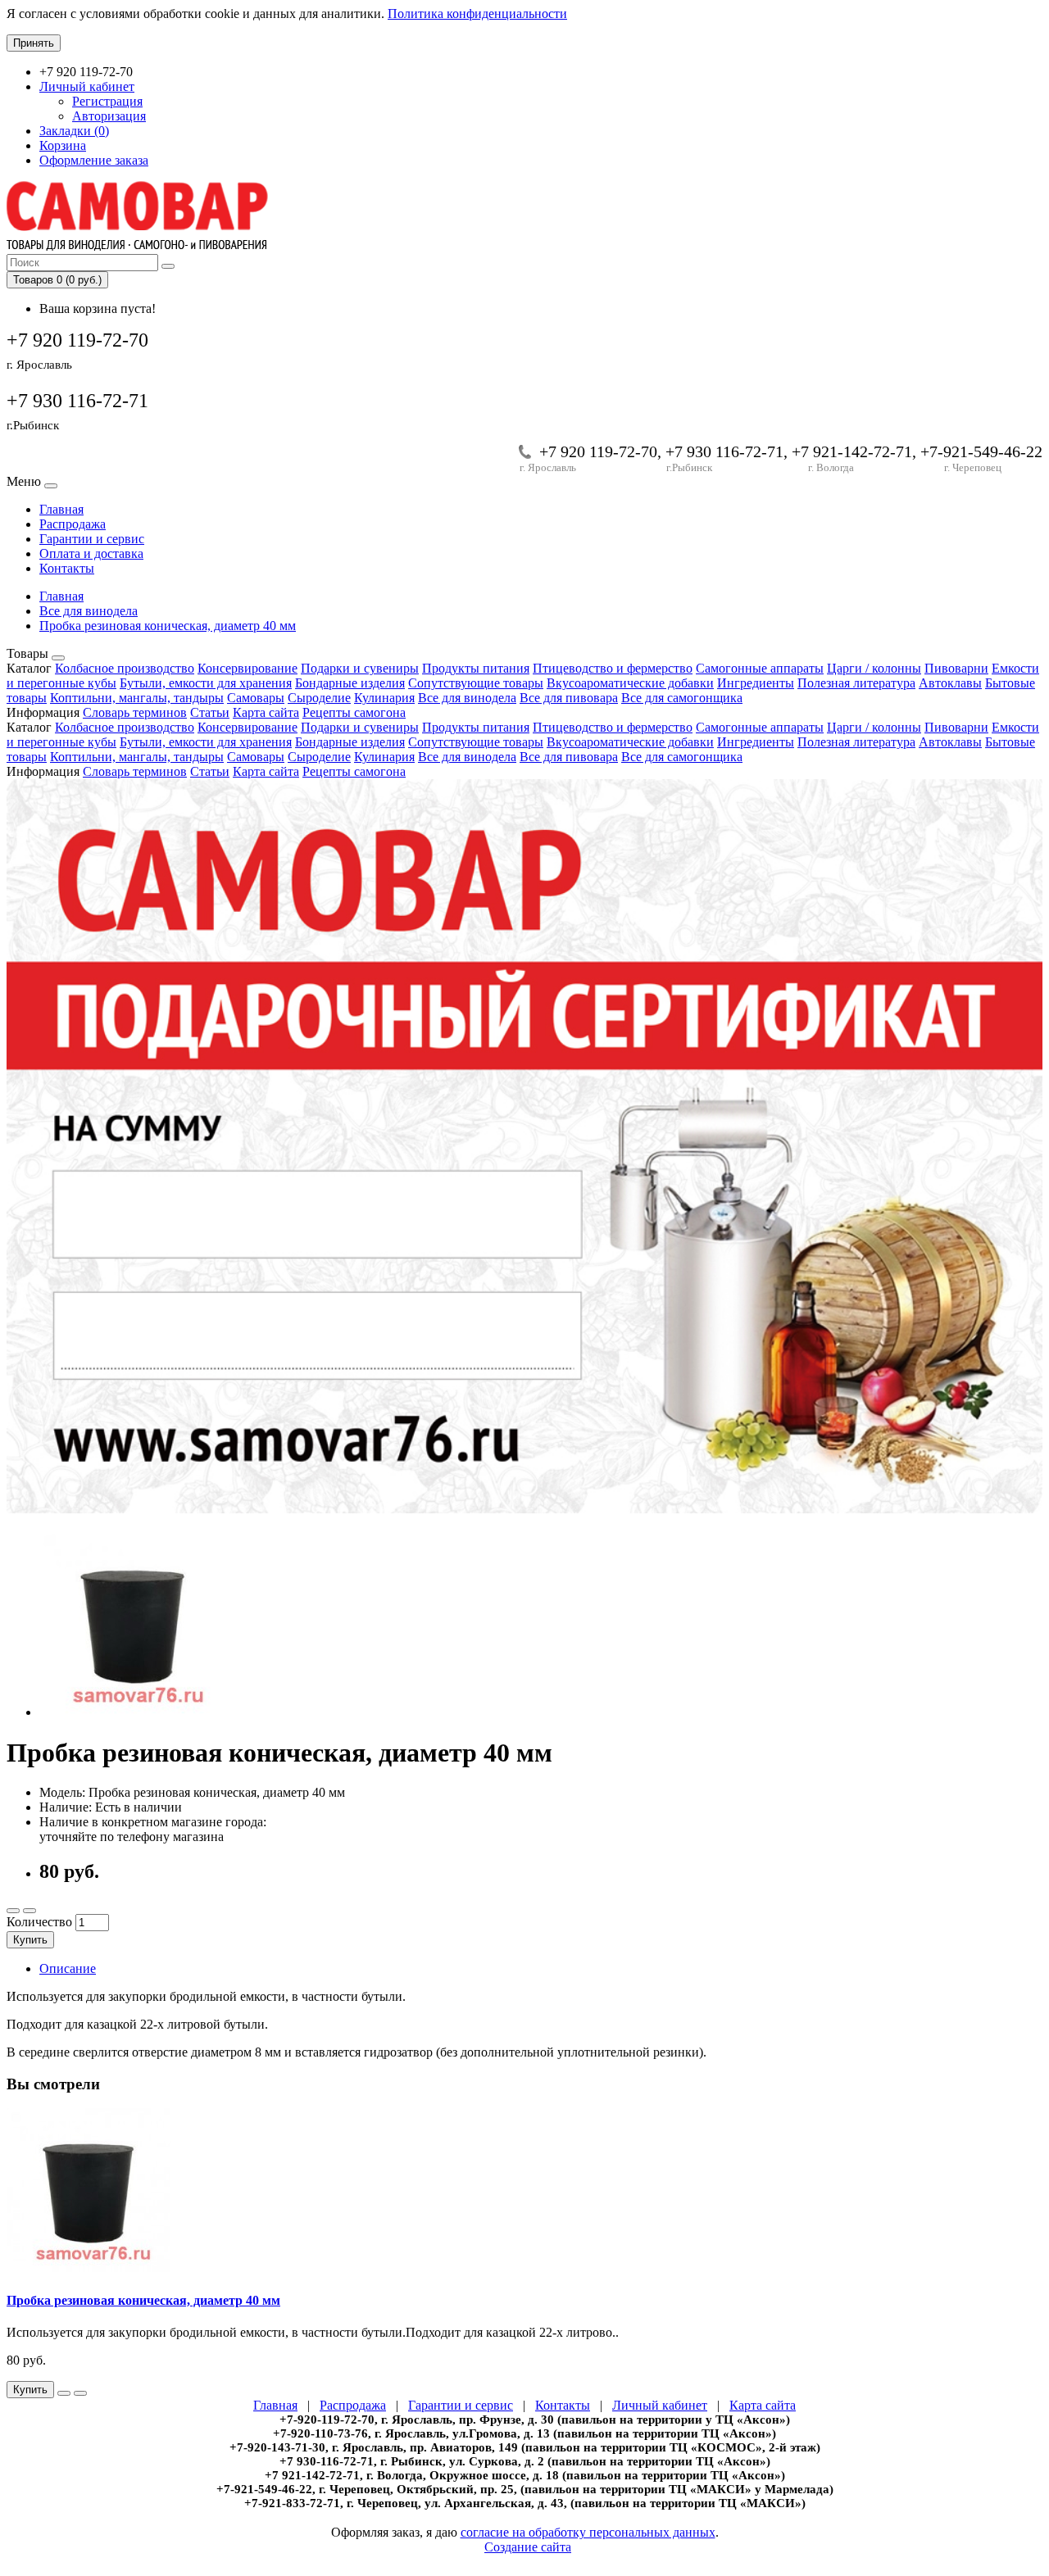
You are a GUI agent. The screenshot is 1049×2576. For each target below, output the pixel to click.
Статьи (210, 712)
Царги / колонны (874, 668)
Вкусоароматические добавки (630, 683)
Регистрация (107, 101)
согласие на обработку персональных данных (588, 2532)
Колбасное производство (125, 668)
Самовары (256, 698)
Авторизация (109, 116)
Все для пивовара (569, 698)
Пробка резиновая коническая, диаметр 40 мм (168, 626)
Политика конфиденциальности (477, 14)
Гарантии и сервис (92, 539)
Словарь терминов (135, 712)
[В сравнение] (30, 1911)
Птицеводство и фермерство (613, 668)
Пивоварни (956, 668)
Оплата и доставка (91, 553)
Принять (34, 43)
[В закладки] (13, 1911)
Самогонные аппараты (760, 668)
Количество (39, 1922)
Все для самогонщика (682, 698)
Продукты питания (476, 668)
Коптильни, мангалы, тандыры (137, 698)
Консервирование (247, 668)
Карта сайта (266, 712)
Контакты (67, 568)
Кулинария (384, 698)
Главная (61, 509)
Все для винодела (89, 611)
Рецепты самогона (354, 712)
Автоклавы (950, 683)
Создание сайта (528, 2547)
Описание (68, 1968)
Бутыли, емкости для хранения (206, 683)
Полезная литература (856, 683)
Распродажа (73, 524)
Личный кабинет (660, 2405)
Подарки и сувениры (360, 668)
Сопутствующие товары (476, 683)
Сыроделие (319, 698)
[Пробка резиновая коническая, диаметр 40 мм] (133, 1712)
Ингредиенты (756, 683)
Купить (30, 1940)
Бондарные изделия (350, 683)
